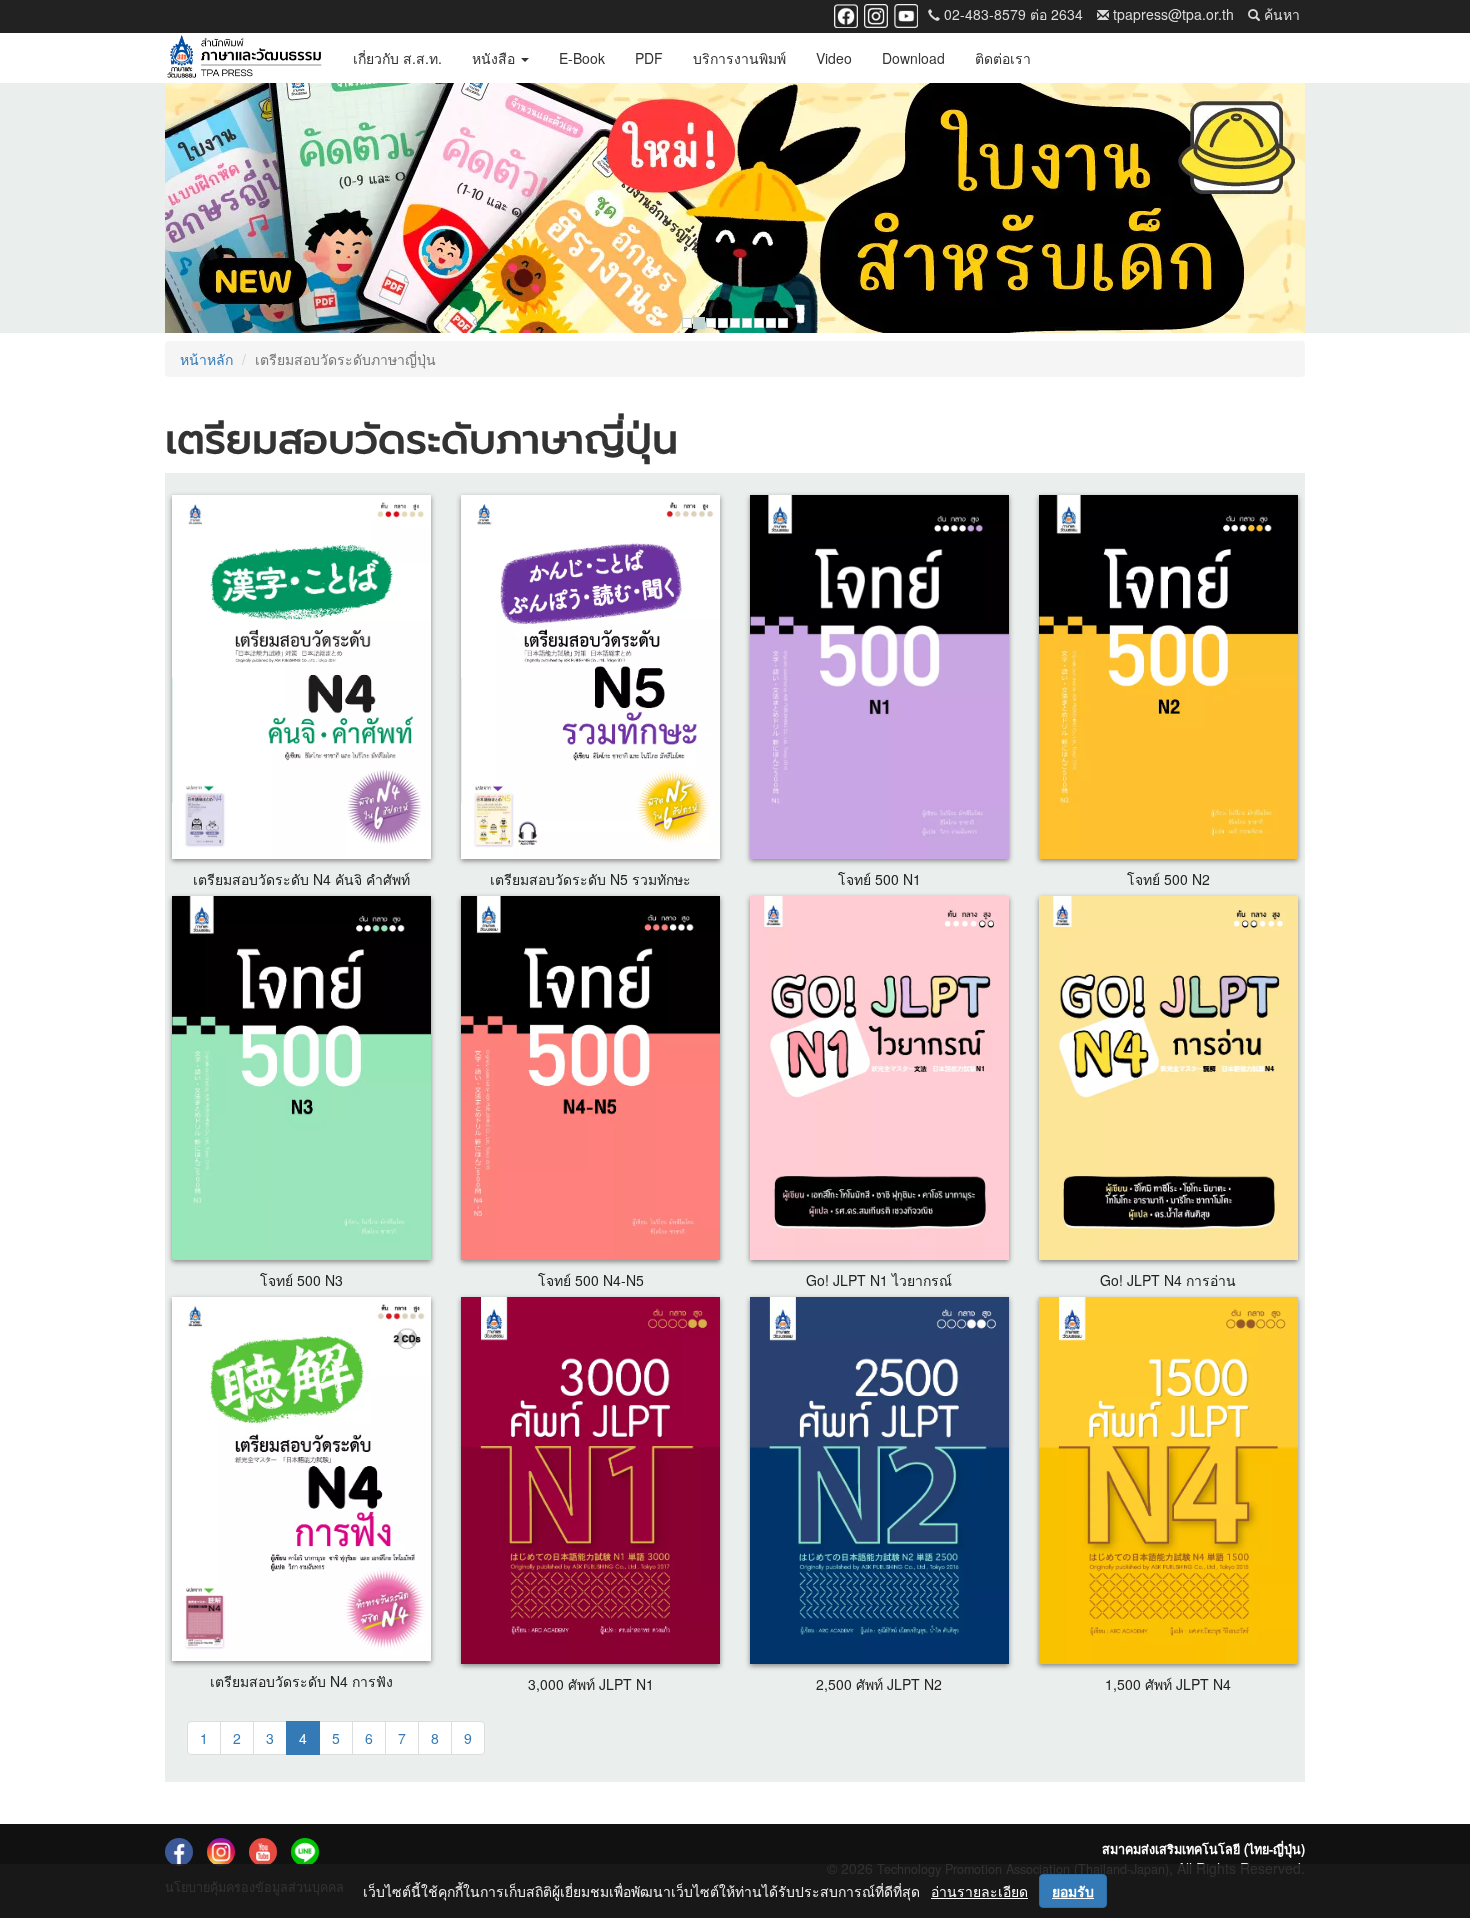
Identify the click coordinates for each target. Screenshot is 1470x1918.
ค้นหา (1280, 14)
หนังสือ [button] (495, 58)
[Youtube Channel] (906, 14)
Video (834, 58)
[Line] (305, 1850)
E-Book (582, 58)
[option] (735, 208)
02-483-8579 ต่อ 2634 (1011, 14)
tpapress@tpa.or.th (1171, 14)
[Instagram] (876, 14)
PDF (649, 58)
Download (913, 58)
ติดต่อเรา (1003, 58)
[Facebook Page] (846, 14)
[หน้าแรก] (244, 58)
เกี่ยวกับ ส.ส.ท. (397, 58)
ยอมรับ (1073, 1891)
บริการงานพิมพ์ (739, 58)
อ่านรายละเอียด (979, 1891)
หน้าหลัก (206, 359)
